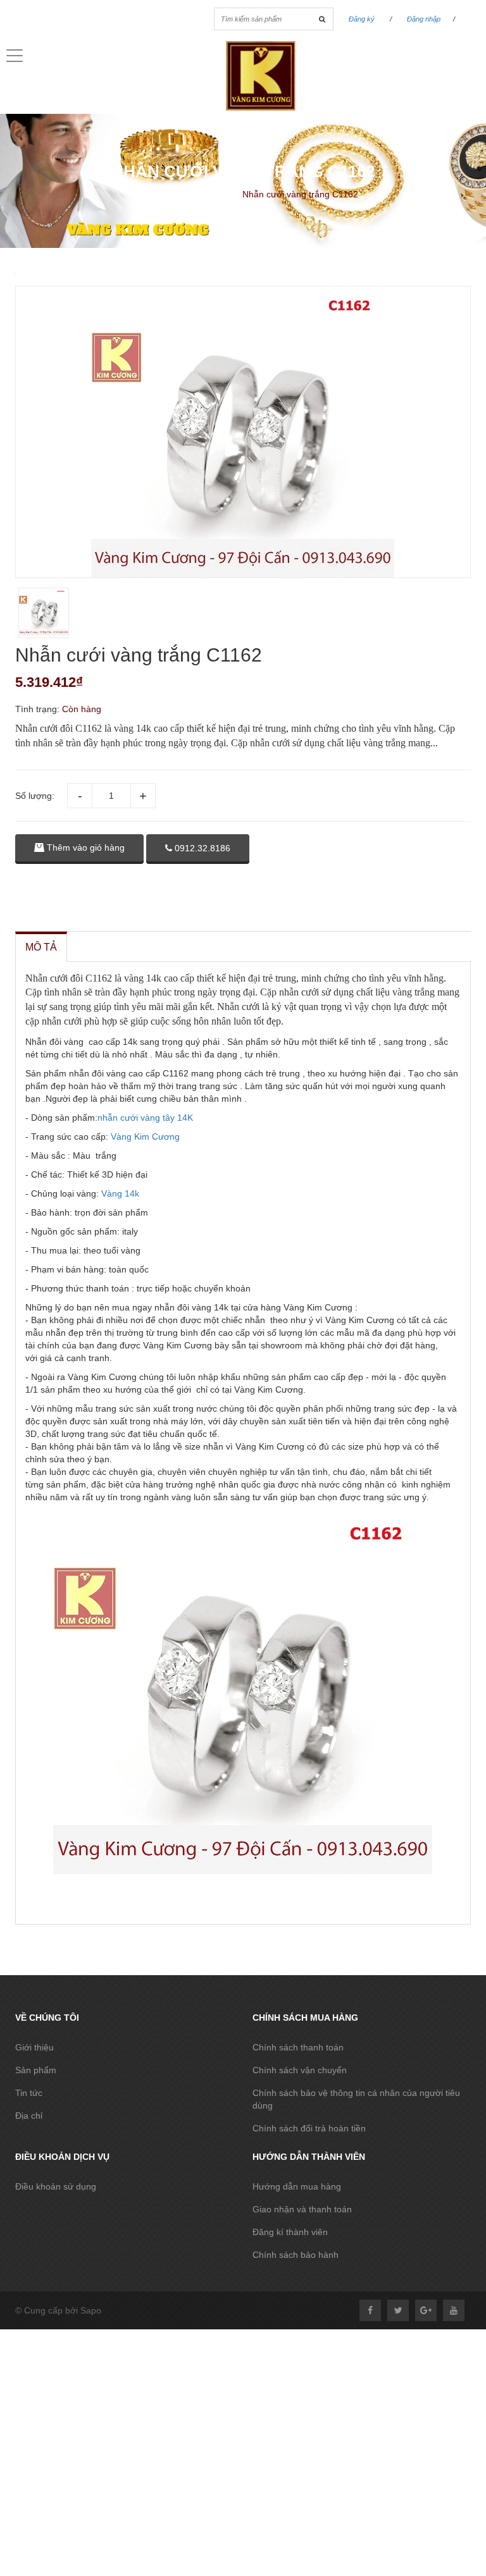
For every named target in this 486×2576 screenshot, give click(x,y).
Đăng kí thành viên (290, 2232)
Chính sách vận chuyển (300, 2070)
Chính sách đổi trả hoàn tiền (309, 2128)
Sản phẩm (36, 2070)
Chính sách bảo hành (296, 2255)
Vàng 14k (119, 1193)
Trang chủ (146, 194)
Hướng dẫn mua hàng (297, 2186)
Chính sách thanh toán (298, 2047)
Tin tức (29, 2093)
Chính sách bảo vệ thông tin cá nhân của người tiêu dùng (356, 2099)
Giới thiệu (34, 2047)
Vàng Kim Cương (145, 1137)
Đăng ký (362, 19)
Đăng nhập (424, 19)
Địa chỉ (29, 2116)
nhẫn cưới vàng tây (137, 1118)
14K (185, 1118)
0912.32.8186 (201, 848)
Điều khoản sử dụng (56, 2186)
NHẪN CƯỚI (206, 194)
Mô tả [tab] (41, 947)
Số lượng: (35, 796)
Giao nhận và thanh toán (302, 2209)
